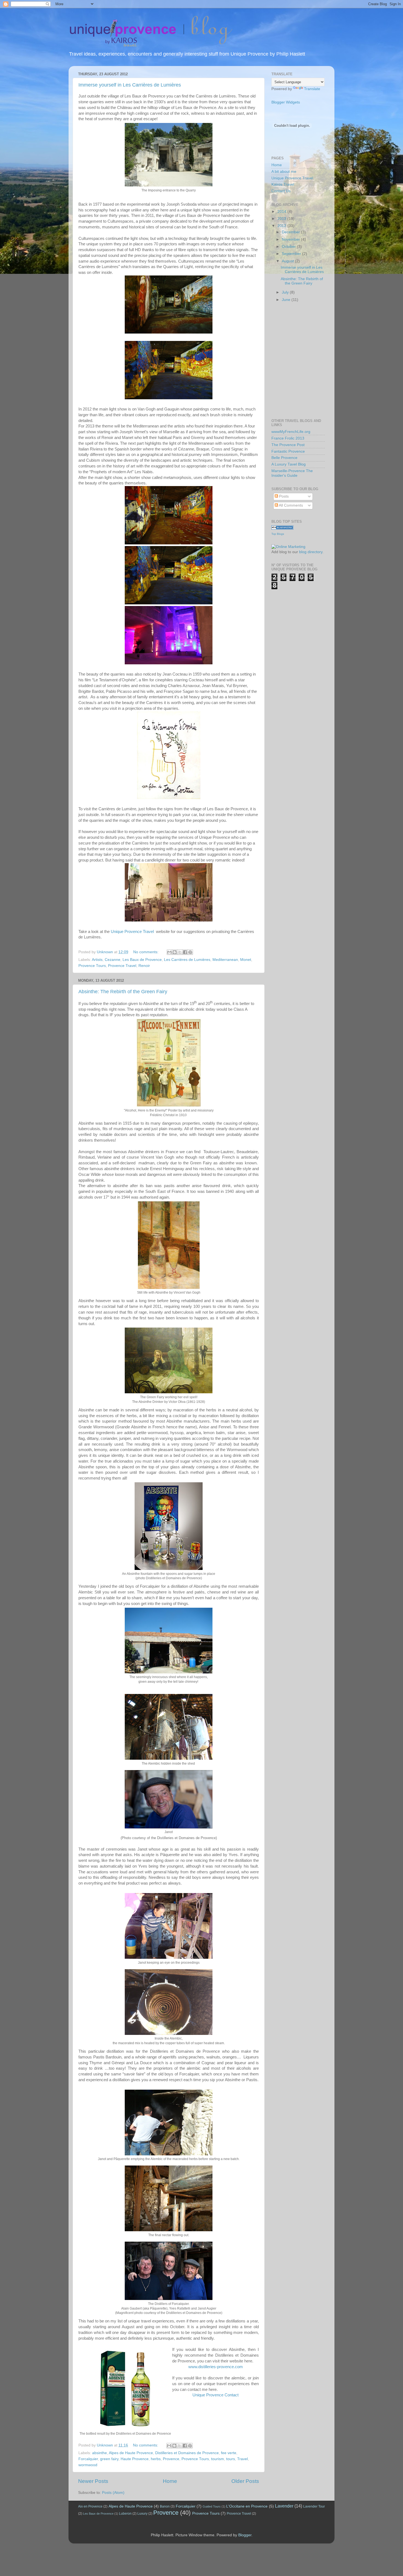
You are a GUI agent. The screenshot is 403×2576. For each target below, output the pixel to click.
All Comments (290, 505)
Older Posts (245, 2481)
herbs (156, 2459)
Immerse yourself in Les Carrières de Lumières (130, 85)
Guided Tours (212, 2506)
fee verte (229, 2453)
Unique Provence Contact (215, 2395)
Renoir (144, 966)
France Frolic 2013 (288, 438)
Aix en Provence (90, 2506)
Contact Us (281, 191)
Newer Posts (93, 2481)
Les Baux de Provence (142, 960)
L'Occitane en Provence (247, 2506)
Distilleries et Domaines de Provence (187, 2453)
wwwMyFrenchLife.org (291, 432)
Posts (283, 496)
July (286, 292)
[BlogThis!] (175, 952)
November (291, 239)
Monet (246, 960)
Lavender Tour (314, 2506)
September (292, 254)
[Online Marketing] (288, 547)
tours (231, 2459)
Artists (97, 960)
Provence (171, 2459)
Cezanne (113, 960)
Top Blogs (278, 534)
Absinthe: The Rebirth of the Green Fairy (123, 992)
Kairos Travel (283, 184)
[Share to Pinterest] (190, 952)
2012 (282, 226)
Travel (242, 2459)
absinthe (100, 2453)
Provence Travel (122, 966)
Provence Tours (92, 966)
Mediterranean (225, 960)
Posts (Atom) (113, 2493)
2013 (282, 219)
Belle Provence (284, 458)
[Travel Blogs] (282, 528)
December (291, 232)
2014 (282, 212)
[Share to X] (180, 952)
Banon (165, 2506)
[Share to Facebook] (185, 952)
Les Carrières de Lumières (187, 960)
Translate (312, 89)
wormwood (88, 2465)
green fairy (109, 2459)
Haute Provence (135, 2459)
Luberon (125, 2514)
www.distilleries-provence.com (216, 2367)
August (288, 261)
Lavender (284, 2506)
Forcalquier (88, 2459)
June (287, 300)
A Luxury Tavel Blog (289, 464)
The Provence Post (288, 445)
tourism (218, 2459)
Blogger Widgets (286, 102)
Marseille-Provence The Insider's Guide (292, 473)
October (289, 247)
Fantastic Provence (288, 451)
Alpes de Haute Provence (131, 2453)
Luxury (142, 2514)
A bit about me (284, 172)
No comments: (146, 952)
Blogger (245, 2535)
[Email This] (169, 952)
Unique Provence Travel (132, 932)
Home (170, 2481)
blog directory (311, 552)
